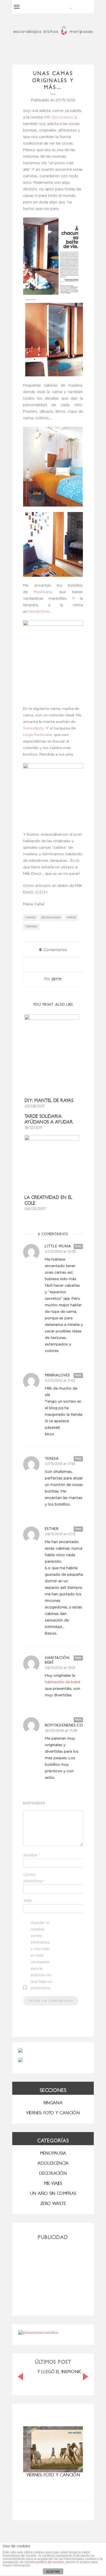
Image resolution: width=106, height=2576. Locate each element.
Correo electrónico (34, 1878)
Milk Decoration (58, 117)
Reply (78, 1246)
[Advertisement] (53, 2276)
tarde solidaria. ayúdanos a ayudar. (49, 1119)
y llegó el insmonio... (61, 2372)
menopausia (53, 2153)
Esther (52, 1529)
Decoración (53, 2173)
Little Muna (58, 1246)
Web (27, 1901)
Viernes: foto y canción (53, 2475)
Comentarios (53, 950)
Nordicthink (39, 612)
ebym (57, 979)
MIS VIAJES (53, 2183)
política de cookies (50, 2562)
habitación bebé (57, 1660)
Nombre (32, 1855)
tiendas (32, 927)
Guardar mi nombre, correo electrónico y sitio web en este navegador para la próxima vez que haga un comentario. (41, 1956)
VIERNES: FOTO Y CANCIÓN (53, 2113)
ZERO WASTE (53, 2204)
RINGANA (53, 2103)
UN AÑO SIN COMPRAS (53, 2193)
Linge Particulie (37, 735)
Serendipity (33, 728)
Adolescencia (53, 2163)
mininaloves (57, 1375)
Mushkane (43, 592)
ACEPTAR (53, 2572)
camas (31, 918)
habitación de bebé (63, 1682)
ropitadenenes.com (64, 1725)
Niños (71, 918)
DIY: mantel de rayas (49, 1101)
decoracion (51, 918)
